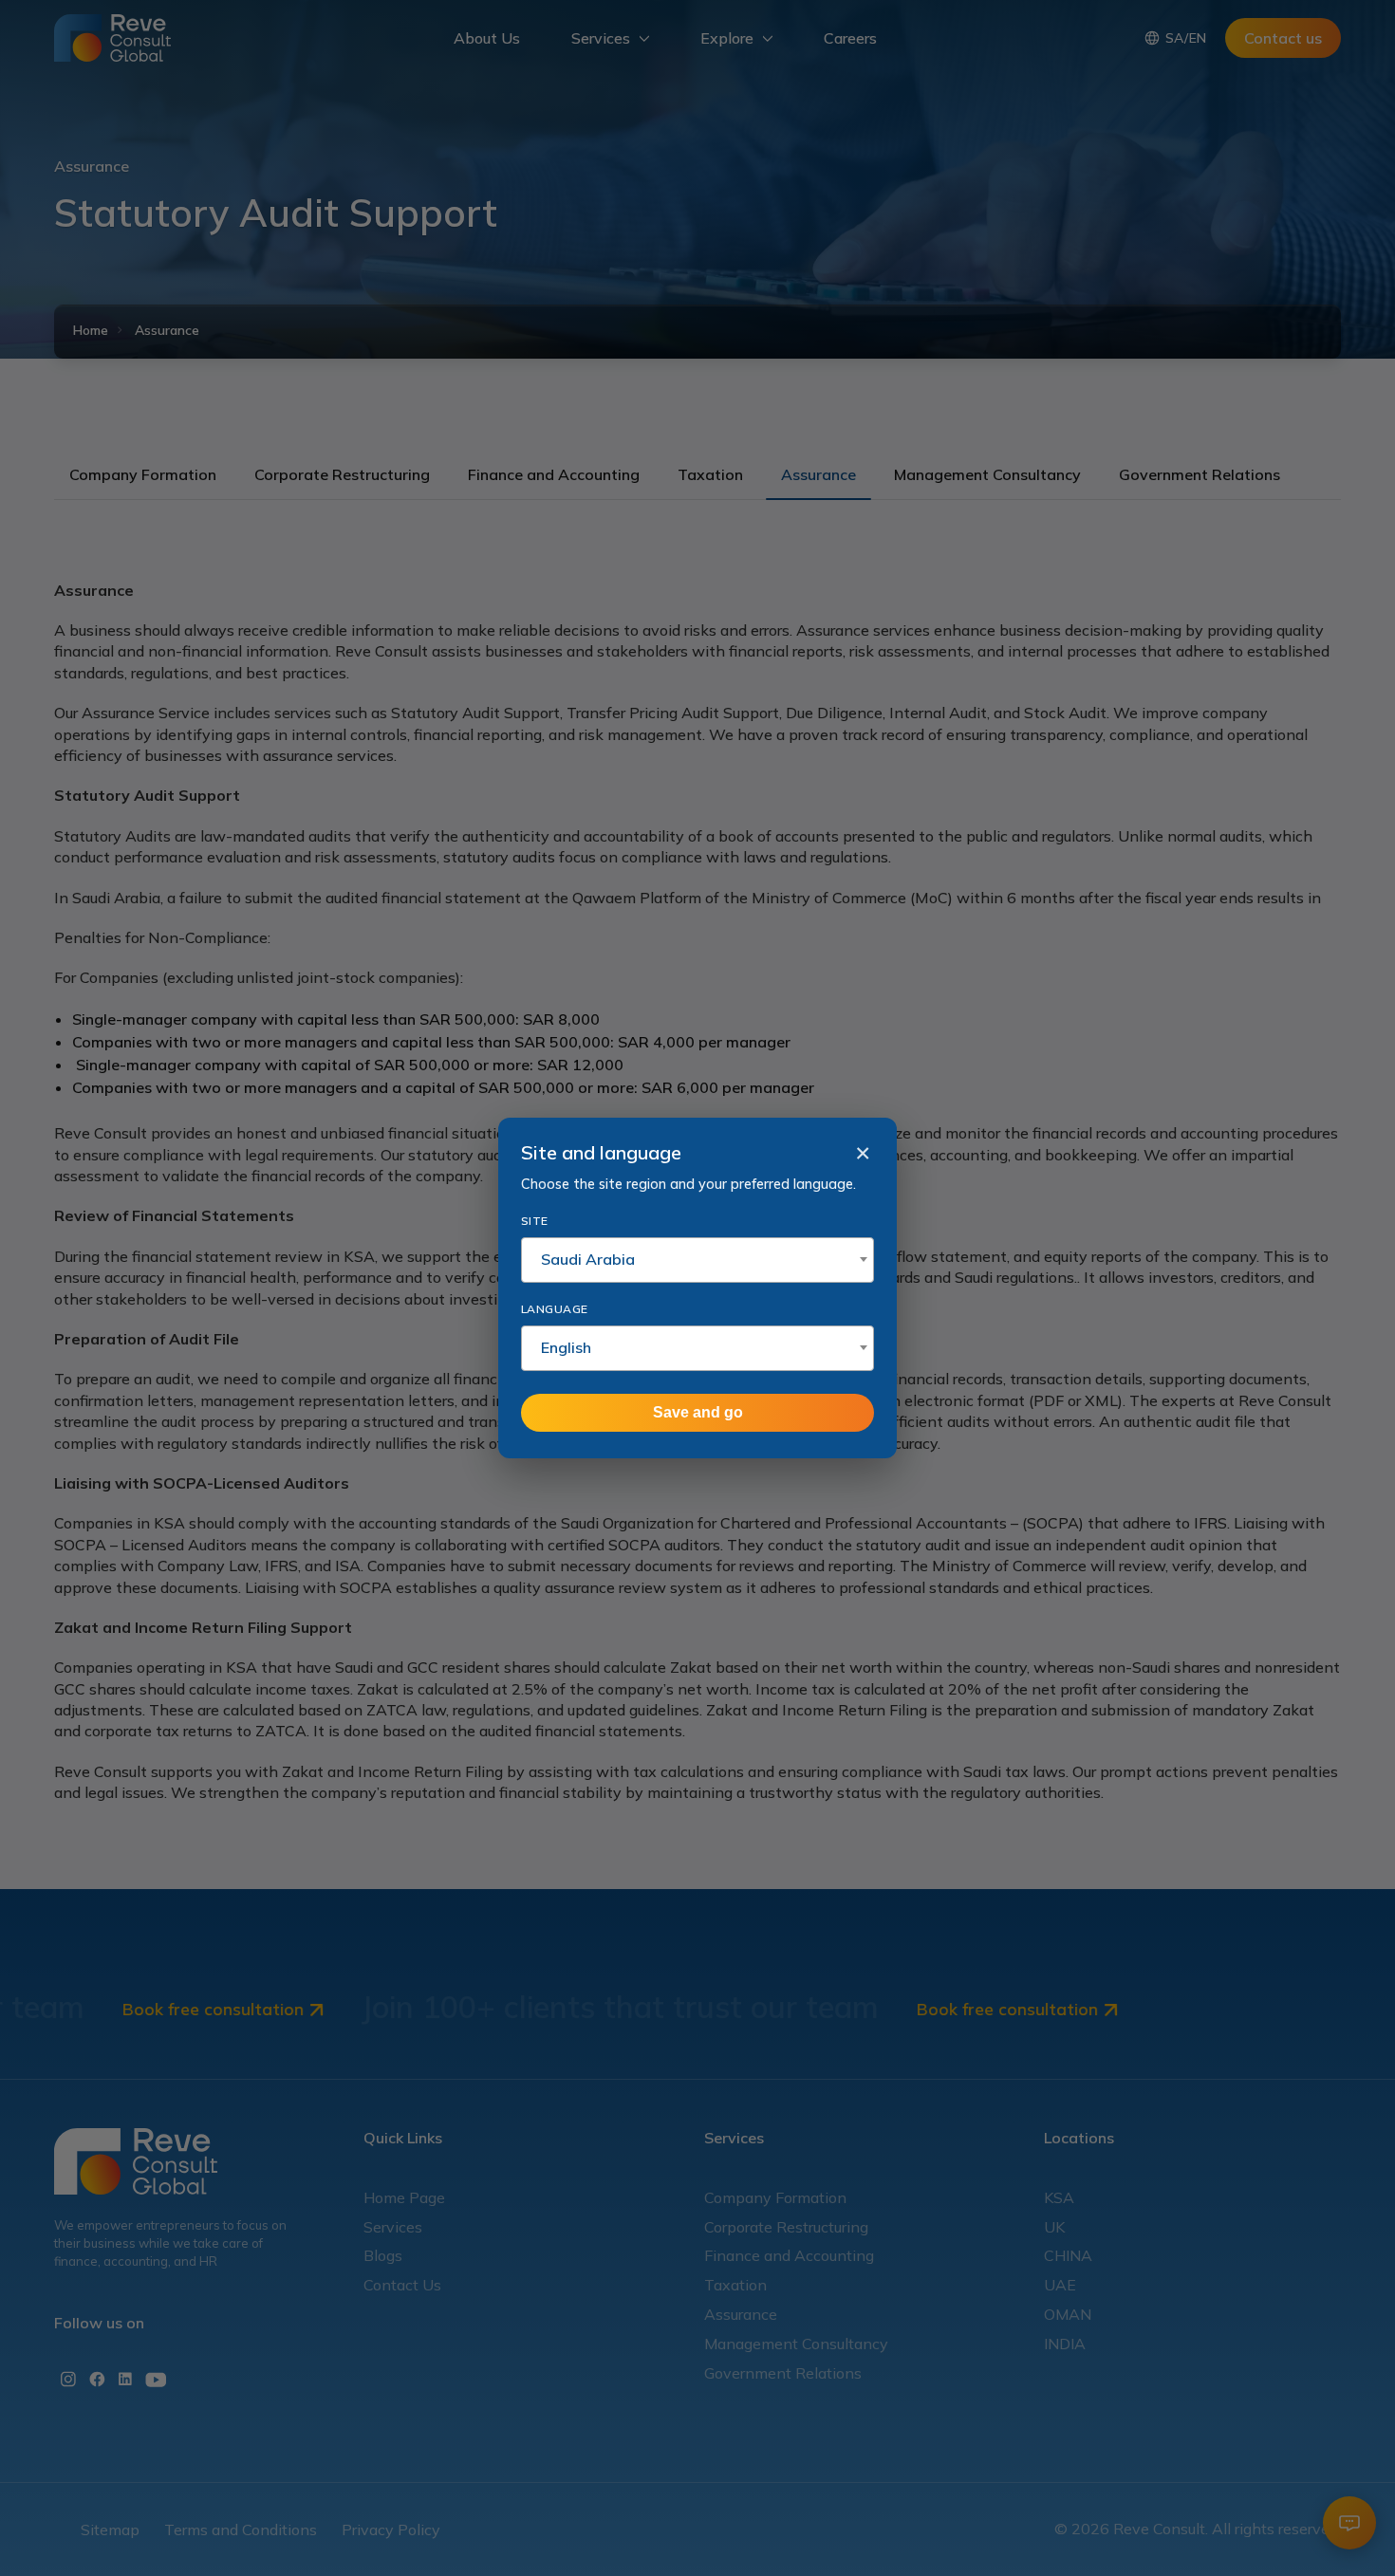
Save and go (698, 1412)
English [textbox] (566, 1347)
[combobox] (697, 1260)
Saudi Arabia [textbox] (588, 1259)
